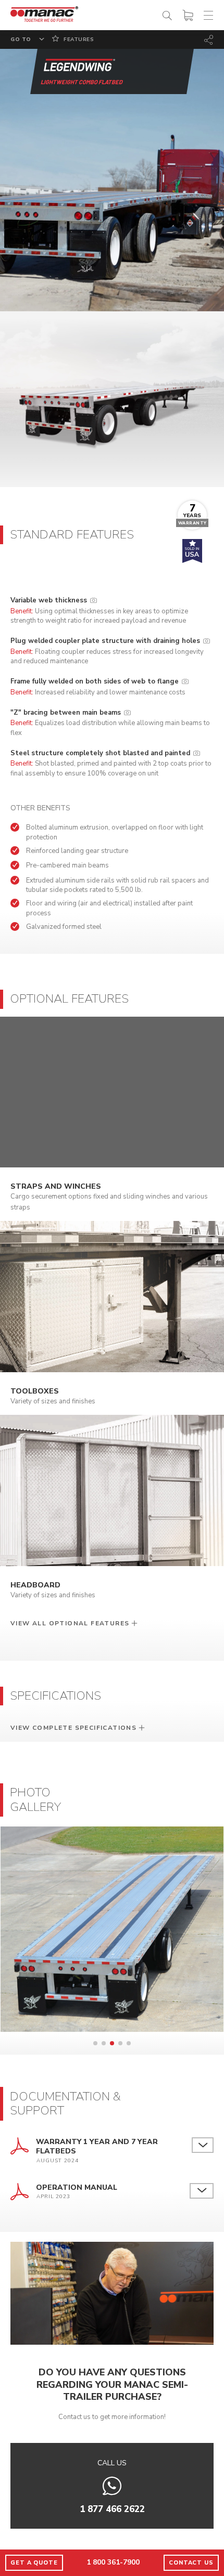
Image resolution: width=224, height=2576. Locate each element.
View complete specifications (73, 1728)
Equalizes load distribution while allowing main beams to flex (110, 723)
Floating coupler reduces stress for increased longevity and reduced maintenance (107, 651)
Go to (21, 40)
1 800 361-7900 (113, 2562)
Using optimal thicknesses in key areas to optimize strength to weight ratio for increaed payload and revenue (99, 610)
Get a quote (34, 2563)
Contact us (191, 2563)
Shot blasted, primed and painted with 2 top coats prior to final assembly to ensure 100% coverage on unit (111, 763)
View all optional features (70, 1623)
